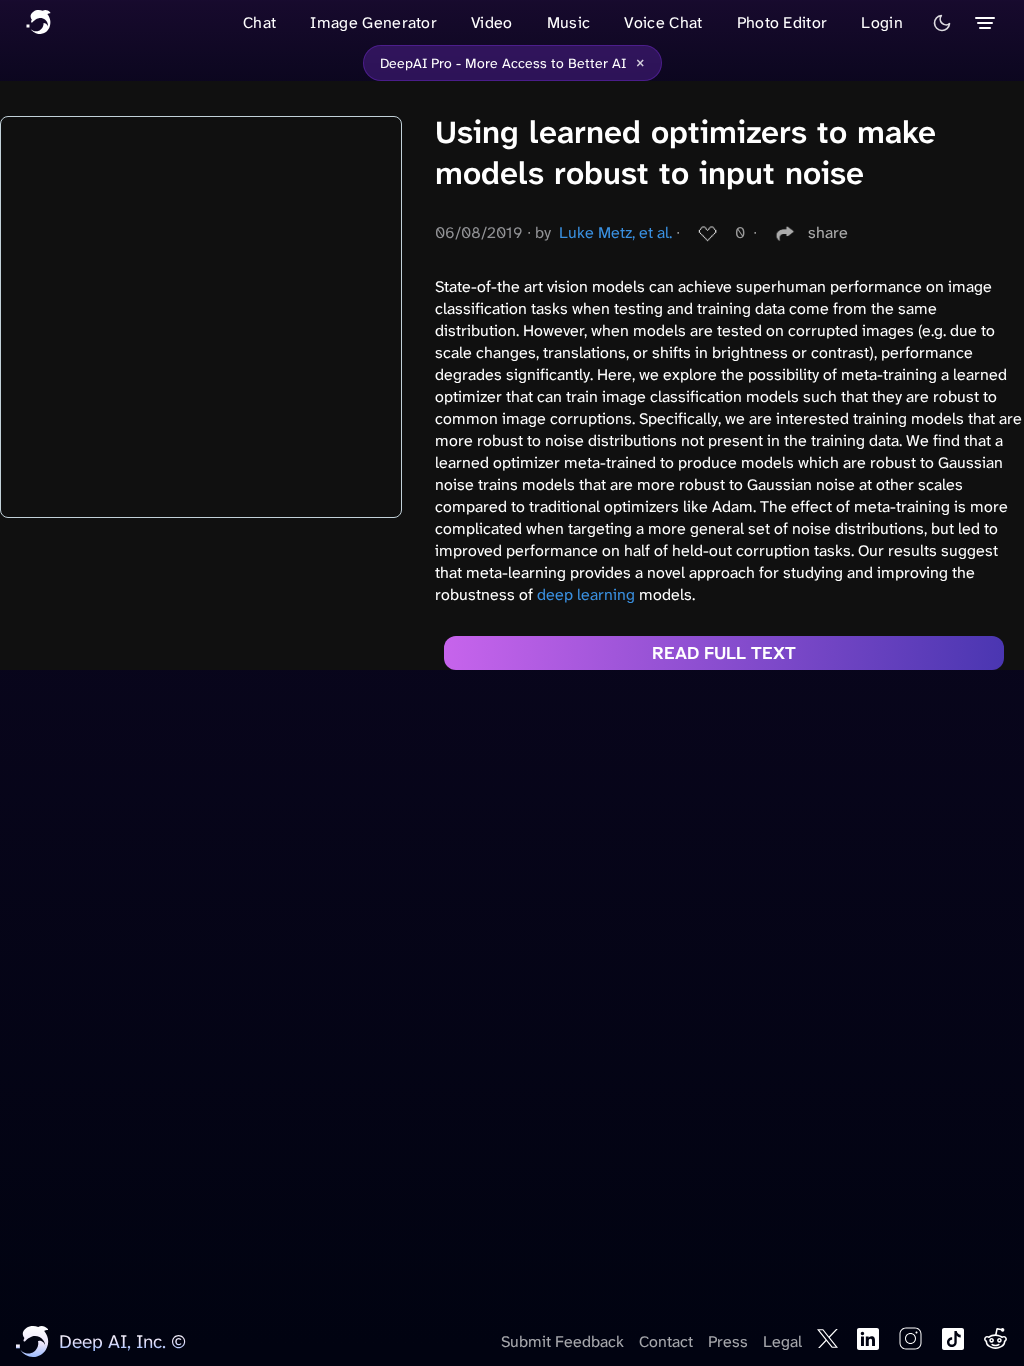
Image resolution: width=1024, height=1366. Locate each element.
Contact (666, 1341)
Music (569, 22)
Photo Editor (782, 22)
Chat (259, 22)
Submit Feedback (562, 1341)
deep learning (586, 594)
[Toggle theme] (942, 23)
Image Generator (373, 22)
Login (882, 22)
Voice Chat (663, 22)
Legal (782, 1341)
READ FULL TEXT (724, 653)
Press (728, 1341)
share (828, 232)
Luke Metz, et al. (615, 232)
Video (492, 22)
